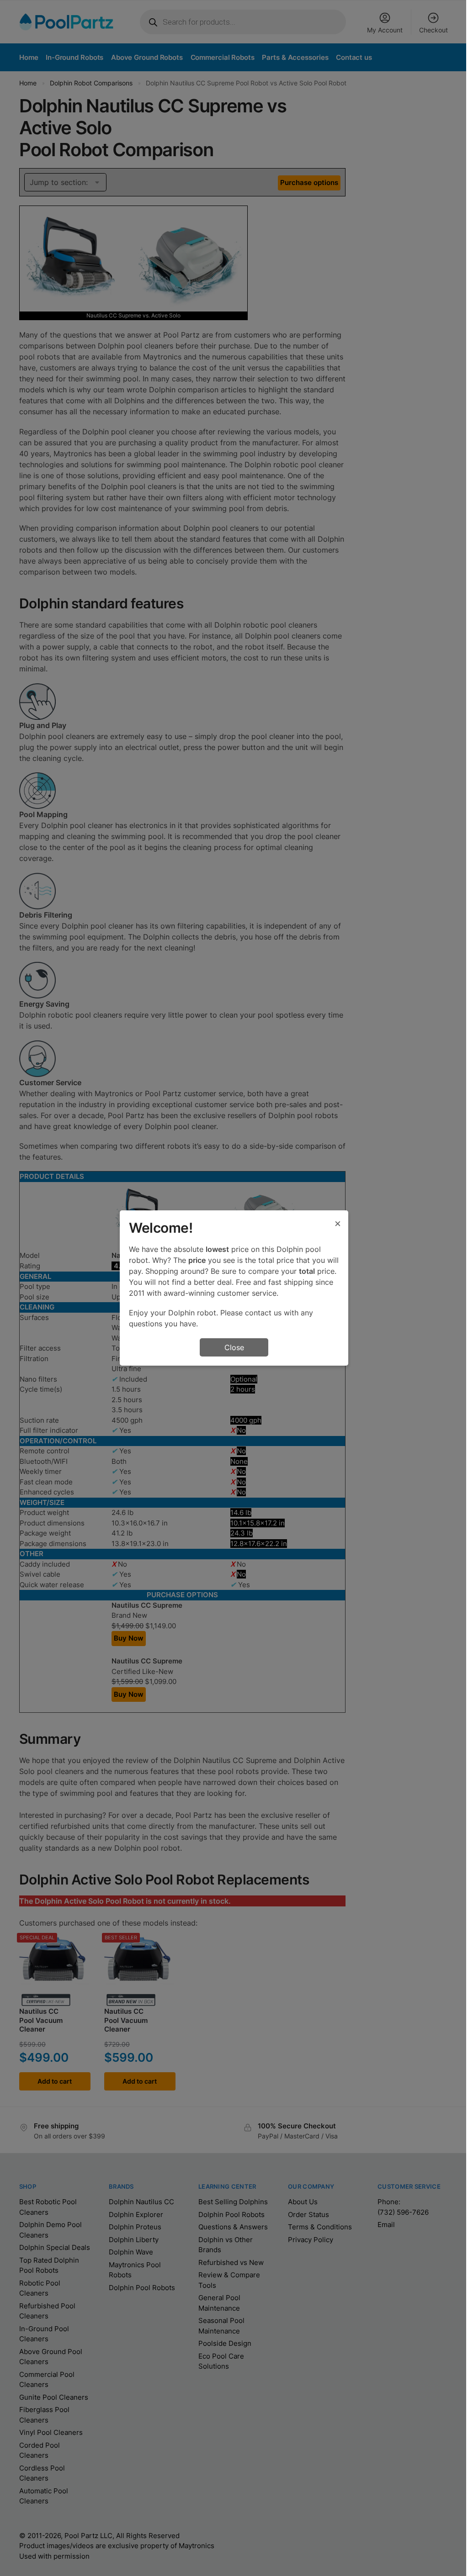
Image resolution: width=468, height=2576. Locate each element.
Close (234, 1347)
